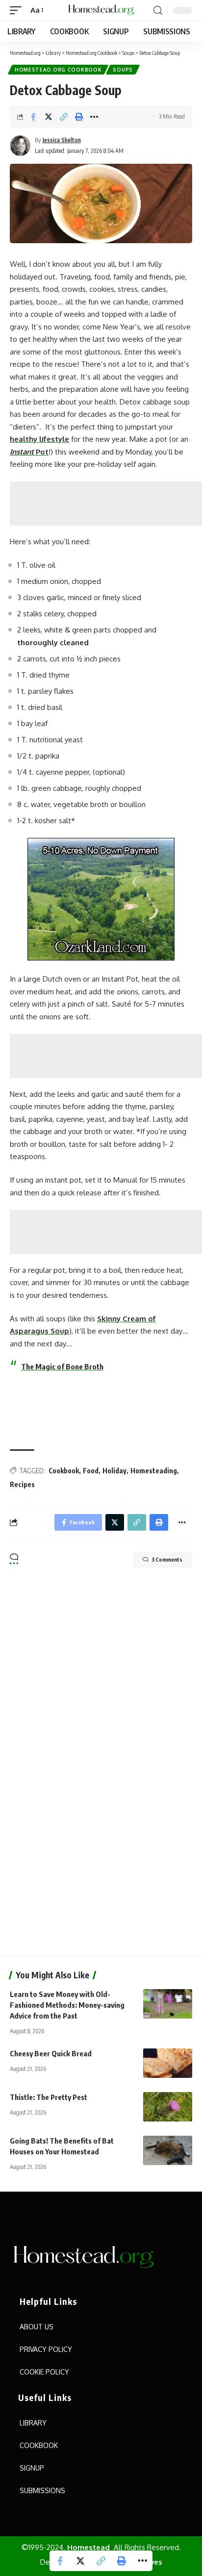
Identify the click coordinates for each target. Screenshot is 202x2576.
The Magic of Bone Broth (62, 1366)
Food (91, 1471)
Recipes (22, 1484)
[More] (94, 117)
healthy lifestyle (39, 439)
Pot (29, 452)
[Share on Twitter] (49, 117)
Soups (123, 70)
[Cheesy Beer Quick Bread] (168, 2063)
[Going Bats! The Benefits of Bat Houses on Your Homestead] (168, 2150)
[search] (158, 11)
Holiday (114, 1471)
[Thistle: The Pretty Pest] (168, 2107)
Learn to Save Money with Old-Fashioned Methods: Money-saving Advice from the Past (67, 2005)
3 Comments (167, 1559)
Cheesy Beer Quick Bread (51, 2053)
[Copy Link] (64, 117)
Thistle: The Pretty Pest (49, 2097)
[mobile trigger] (18, 10)
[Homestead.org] (101, 10)
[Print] (79, 117)
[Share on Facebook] (33, 117)
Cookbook (64, 1471)
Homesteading (154, 1471)
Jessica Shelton (62, 140)
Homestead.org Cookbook (58, 70)
